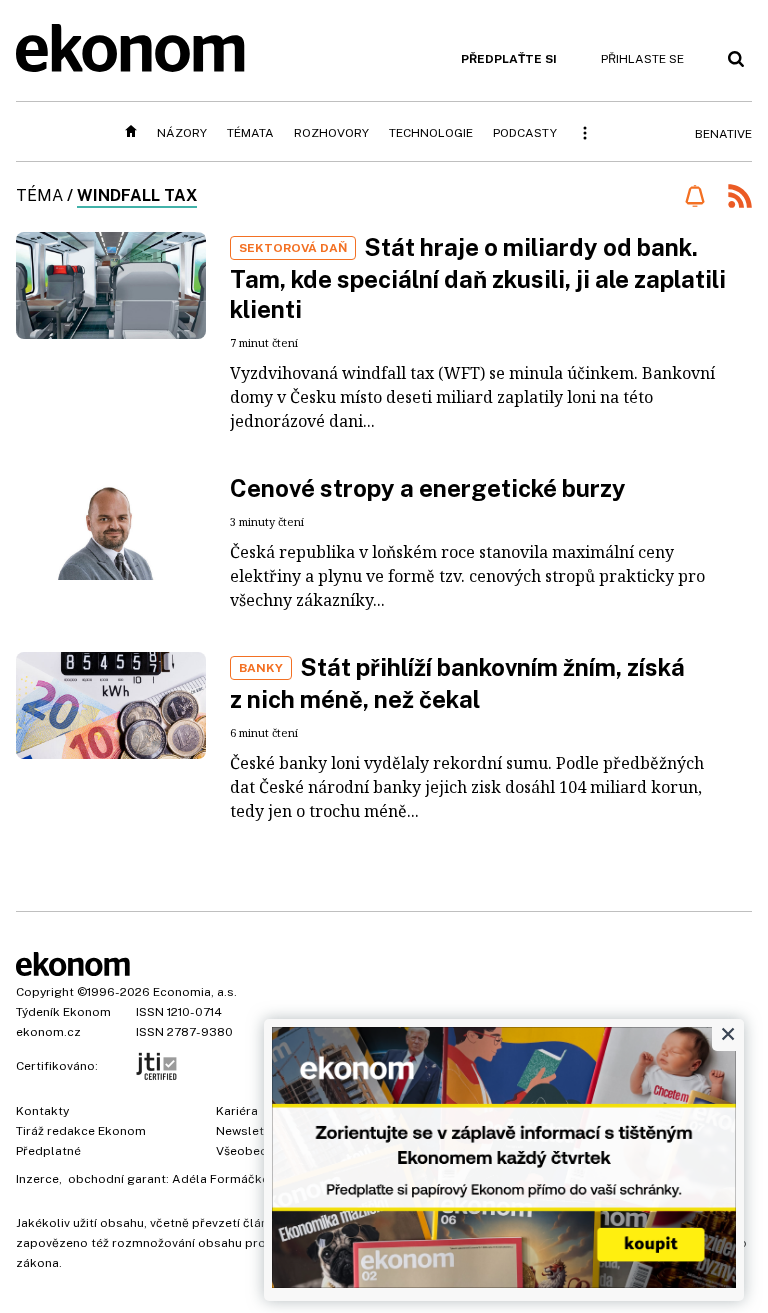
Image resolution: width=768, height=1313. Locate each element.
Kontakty (42, 1111)
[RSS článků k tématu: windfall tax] (740, 198)
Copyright (45, 992)
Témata (250, 133)
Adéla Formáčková (227, 1179)
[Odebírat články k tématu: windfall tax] (694, 196)
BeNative (723, 134)
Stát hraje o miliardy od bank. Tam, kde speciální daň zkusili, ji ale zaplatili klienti (478, 278)
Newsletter (248, 1131)
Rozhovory (331, 133)
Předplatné (48, 1151)
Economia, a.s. (195, 992)
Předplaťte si (509, 59)
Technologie (431, 133)
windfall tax (137, 195)
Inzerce (37, 1179)
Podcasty (525, 133)
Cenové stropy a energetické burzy (428, 488)
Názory (182, 133)
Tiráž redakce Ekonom (81, 1131)
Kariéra (237, 1111)
